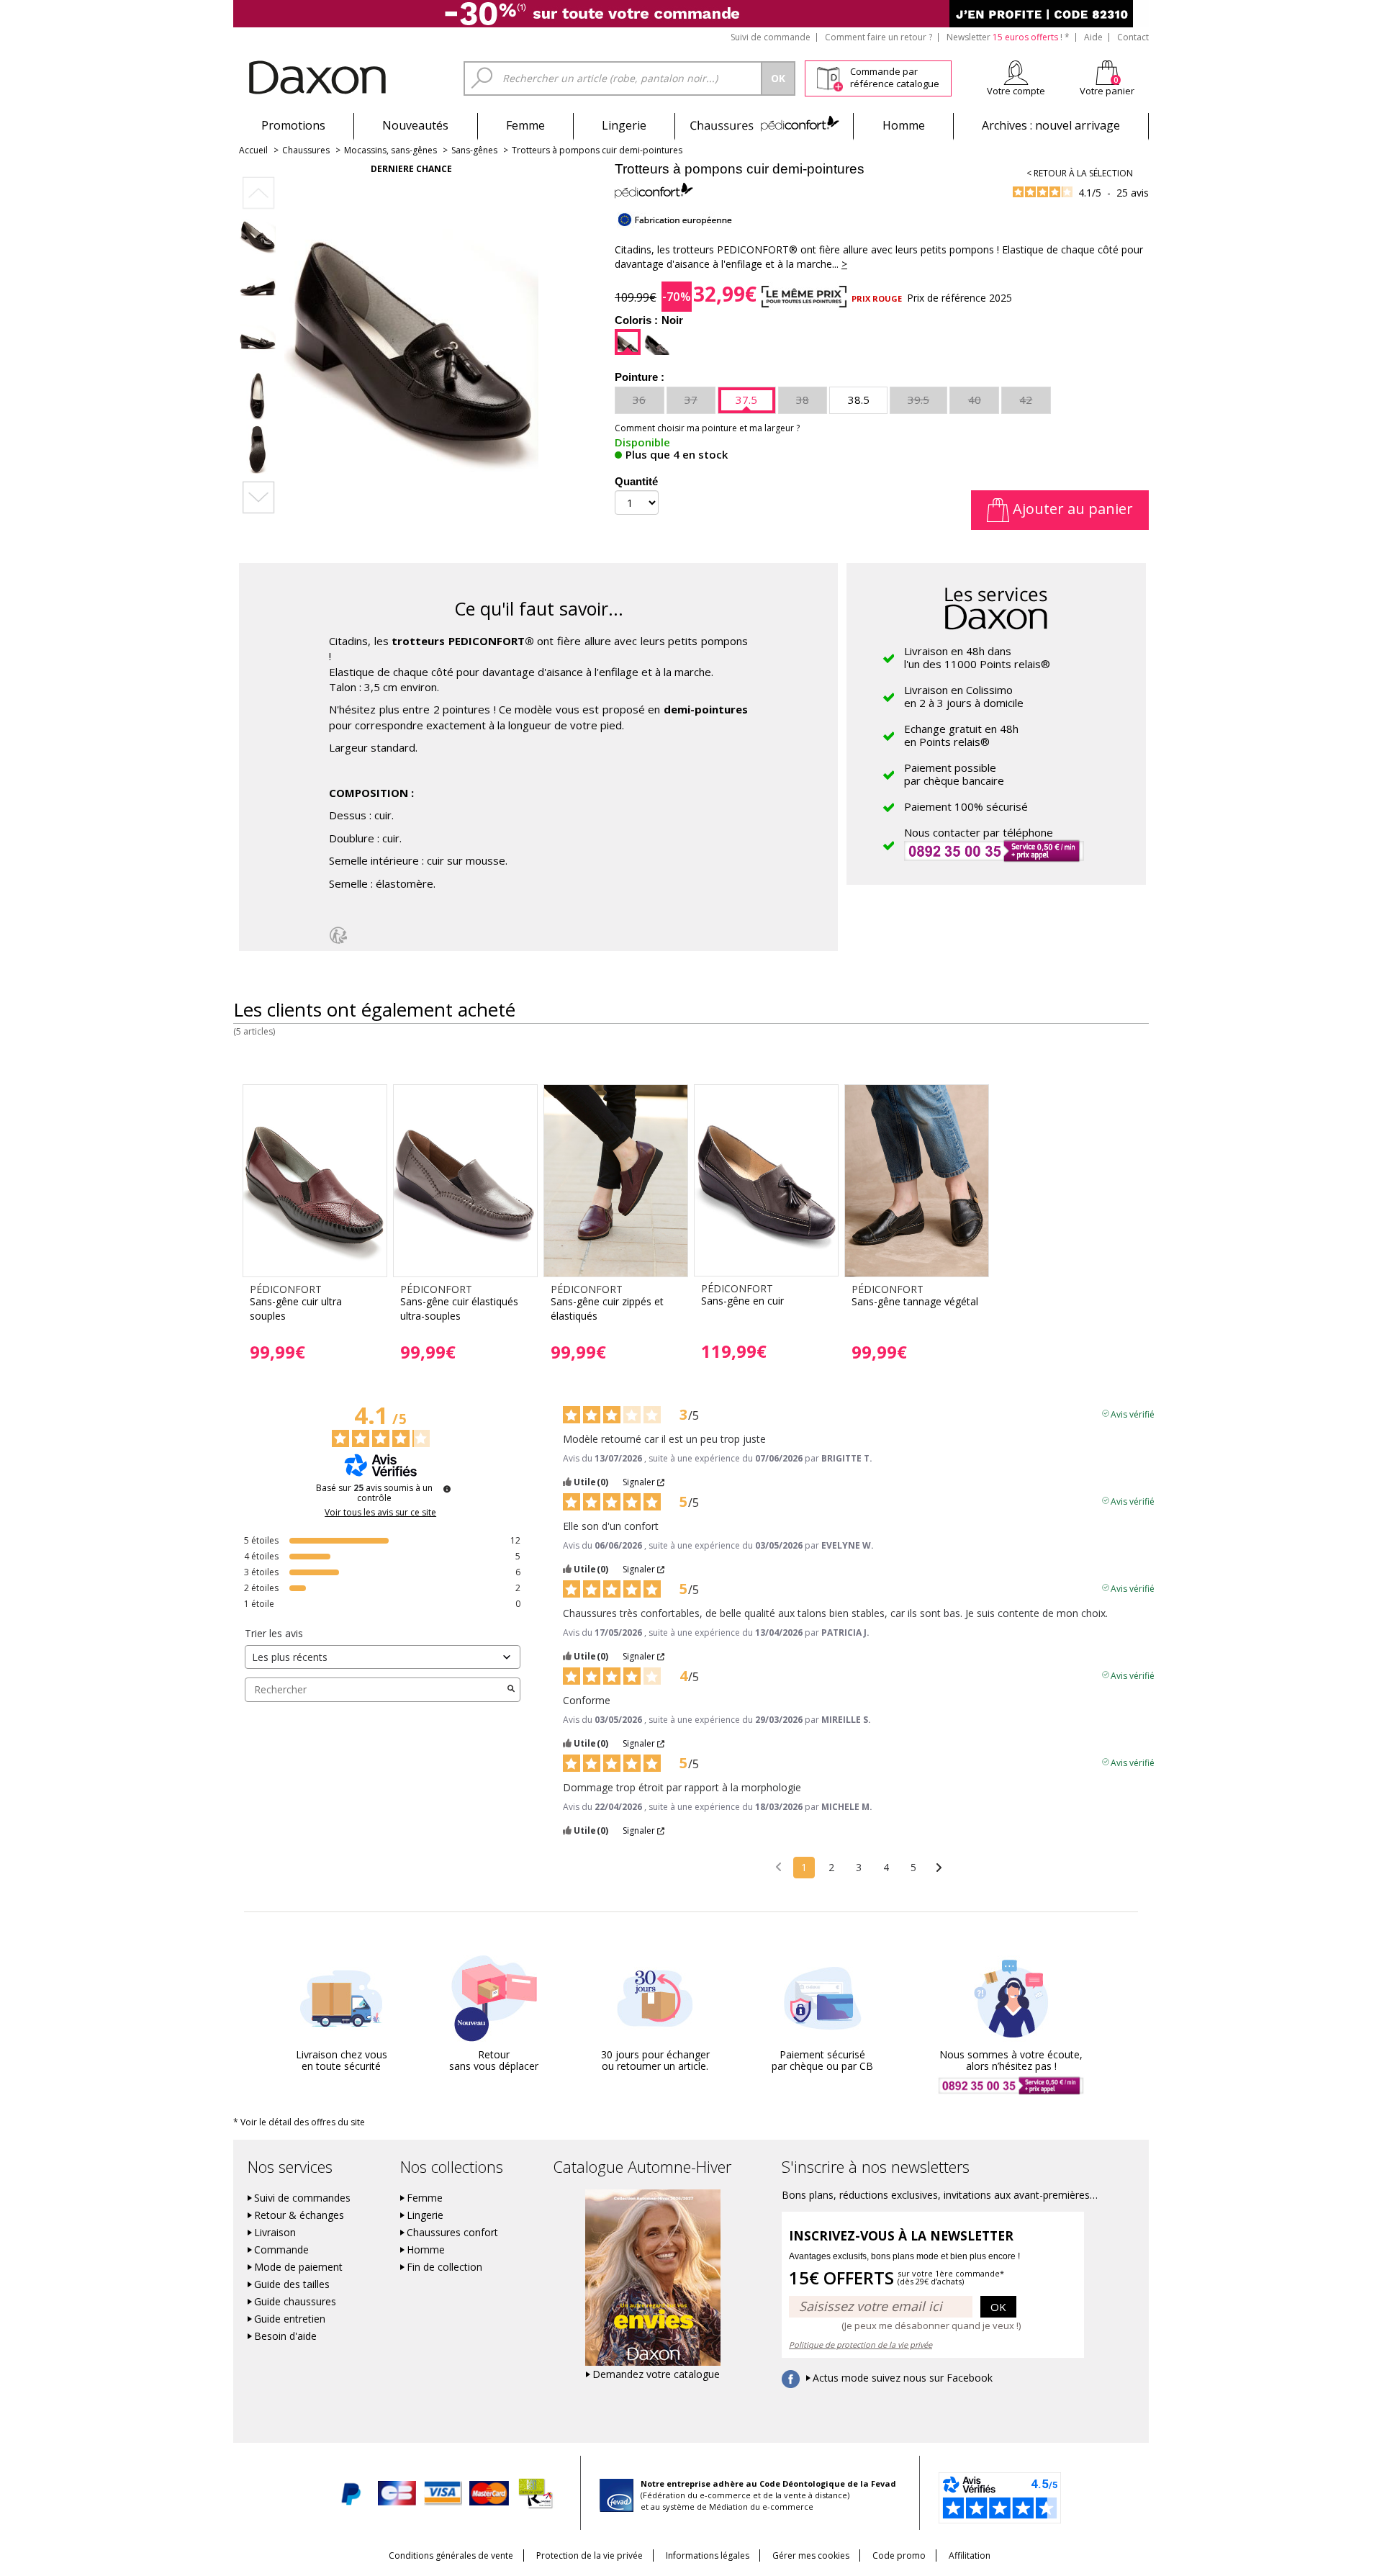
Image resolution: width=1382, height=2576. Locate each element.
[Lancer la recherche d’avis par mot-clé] (511, 1690)
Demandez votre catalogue (656, 2374)
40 (975, 400)
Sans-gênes (474, 150)
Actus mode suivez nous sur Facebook (903, 2378)
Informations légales (708, 2555)
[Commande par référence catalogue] (830, 76)
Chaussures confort (452, 2233)
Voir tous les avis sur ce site (380, 1513)
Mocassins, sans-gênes (390, 150)
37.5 (746, 400)
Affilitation (970, 2555)
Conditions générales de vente (451, 2555)
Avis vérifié (1133, 1413)
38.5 (859, 400)
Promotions (293, 125)
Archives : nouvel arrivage (1051, 125)
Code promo (899, 2555)
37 (691, 400)
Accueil (253, 150)
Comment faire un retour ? (879, 37)
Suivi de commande (771, 37)
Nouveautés (415, 125)
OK (998, 2307)
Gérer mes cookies (811, 2555)
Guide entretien (290, 2319)
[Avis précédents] (778, 1866)
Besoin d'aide (285, 2336)
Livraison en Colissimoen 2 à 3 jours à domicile (964, 696)
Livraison (275, 2233)
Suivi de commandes (302, 2198)
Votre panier (1107, 91)
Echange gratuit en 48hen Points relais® (961, 735)
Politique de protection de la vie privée (861, 2345)
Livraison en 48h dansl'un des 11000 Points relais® (977, 657)
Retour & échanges (299, 2215)
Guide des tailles (292, 2284)
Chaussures (764, 125)
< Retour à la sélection (1080, 173)
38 (803, 400)
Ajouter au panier (1071, 509)
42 (1026, 400)
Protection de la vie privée (590, 2555)
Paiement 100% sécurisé (966, 806)
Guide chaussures (295, 2302)
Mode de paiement (298, 2267)
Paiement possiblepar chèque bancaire (954, 774)
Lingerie (624, 125)
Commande (281, 2250)
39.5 (918, 400)
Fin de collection (444, 2267)
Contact (1133, 37)
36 (639, 400)
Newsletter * (1008, 37)
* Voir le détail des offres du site (299, 2122)
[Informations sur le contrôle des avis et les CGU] (447, 1489)
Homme (904, 125)
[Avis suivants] (939, 1868)
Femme (525, 125)
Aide (1093, 37)
